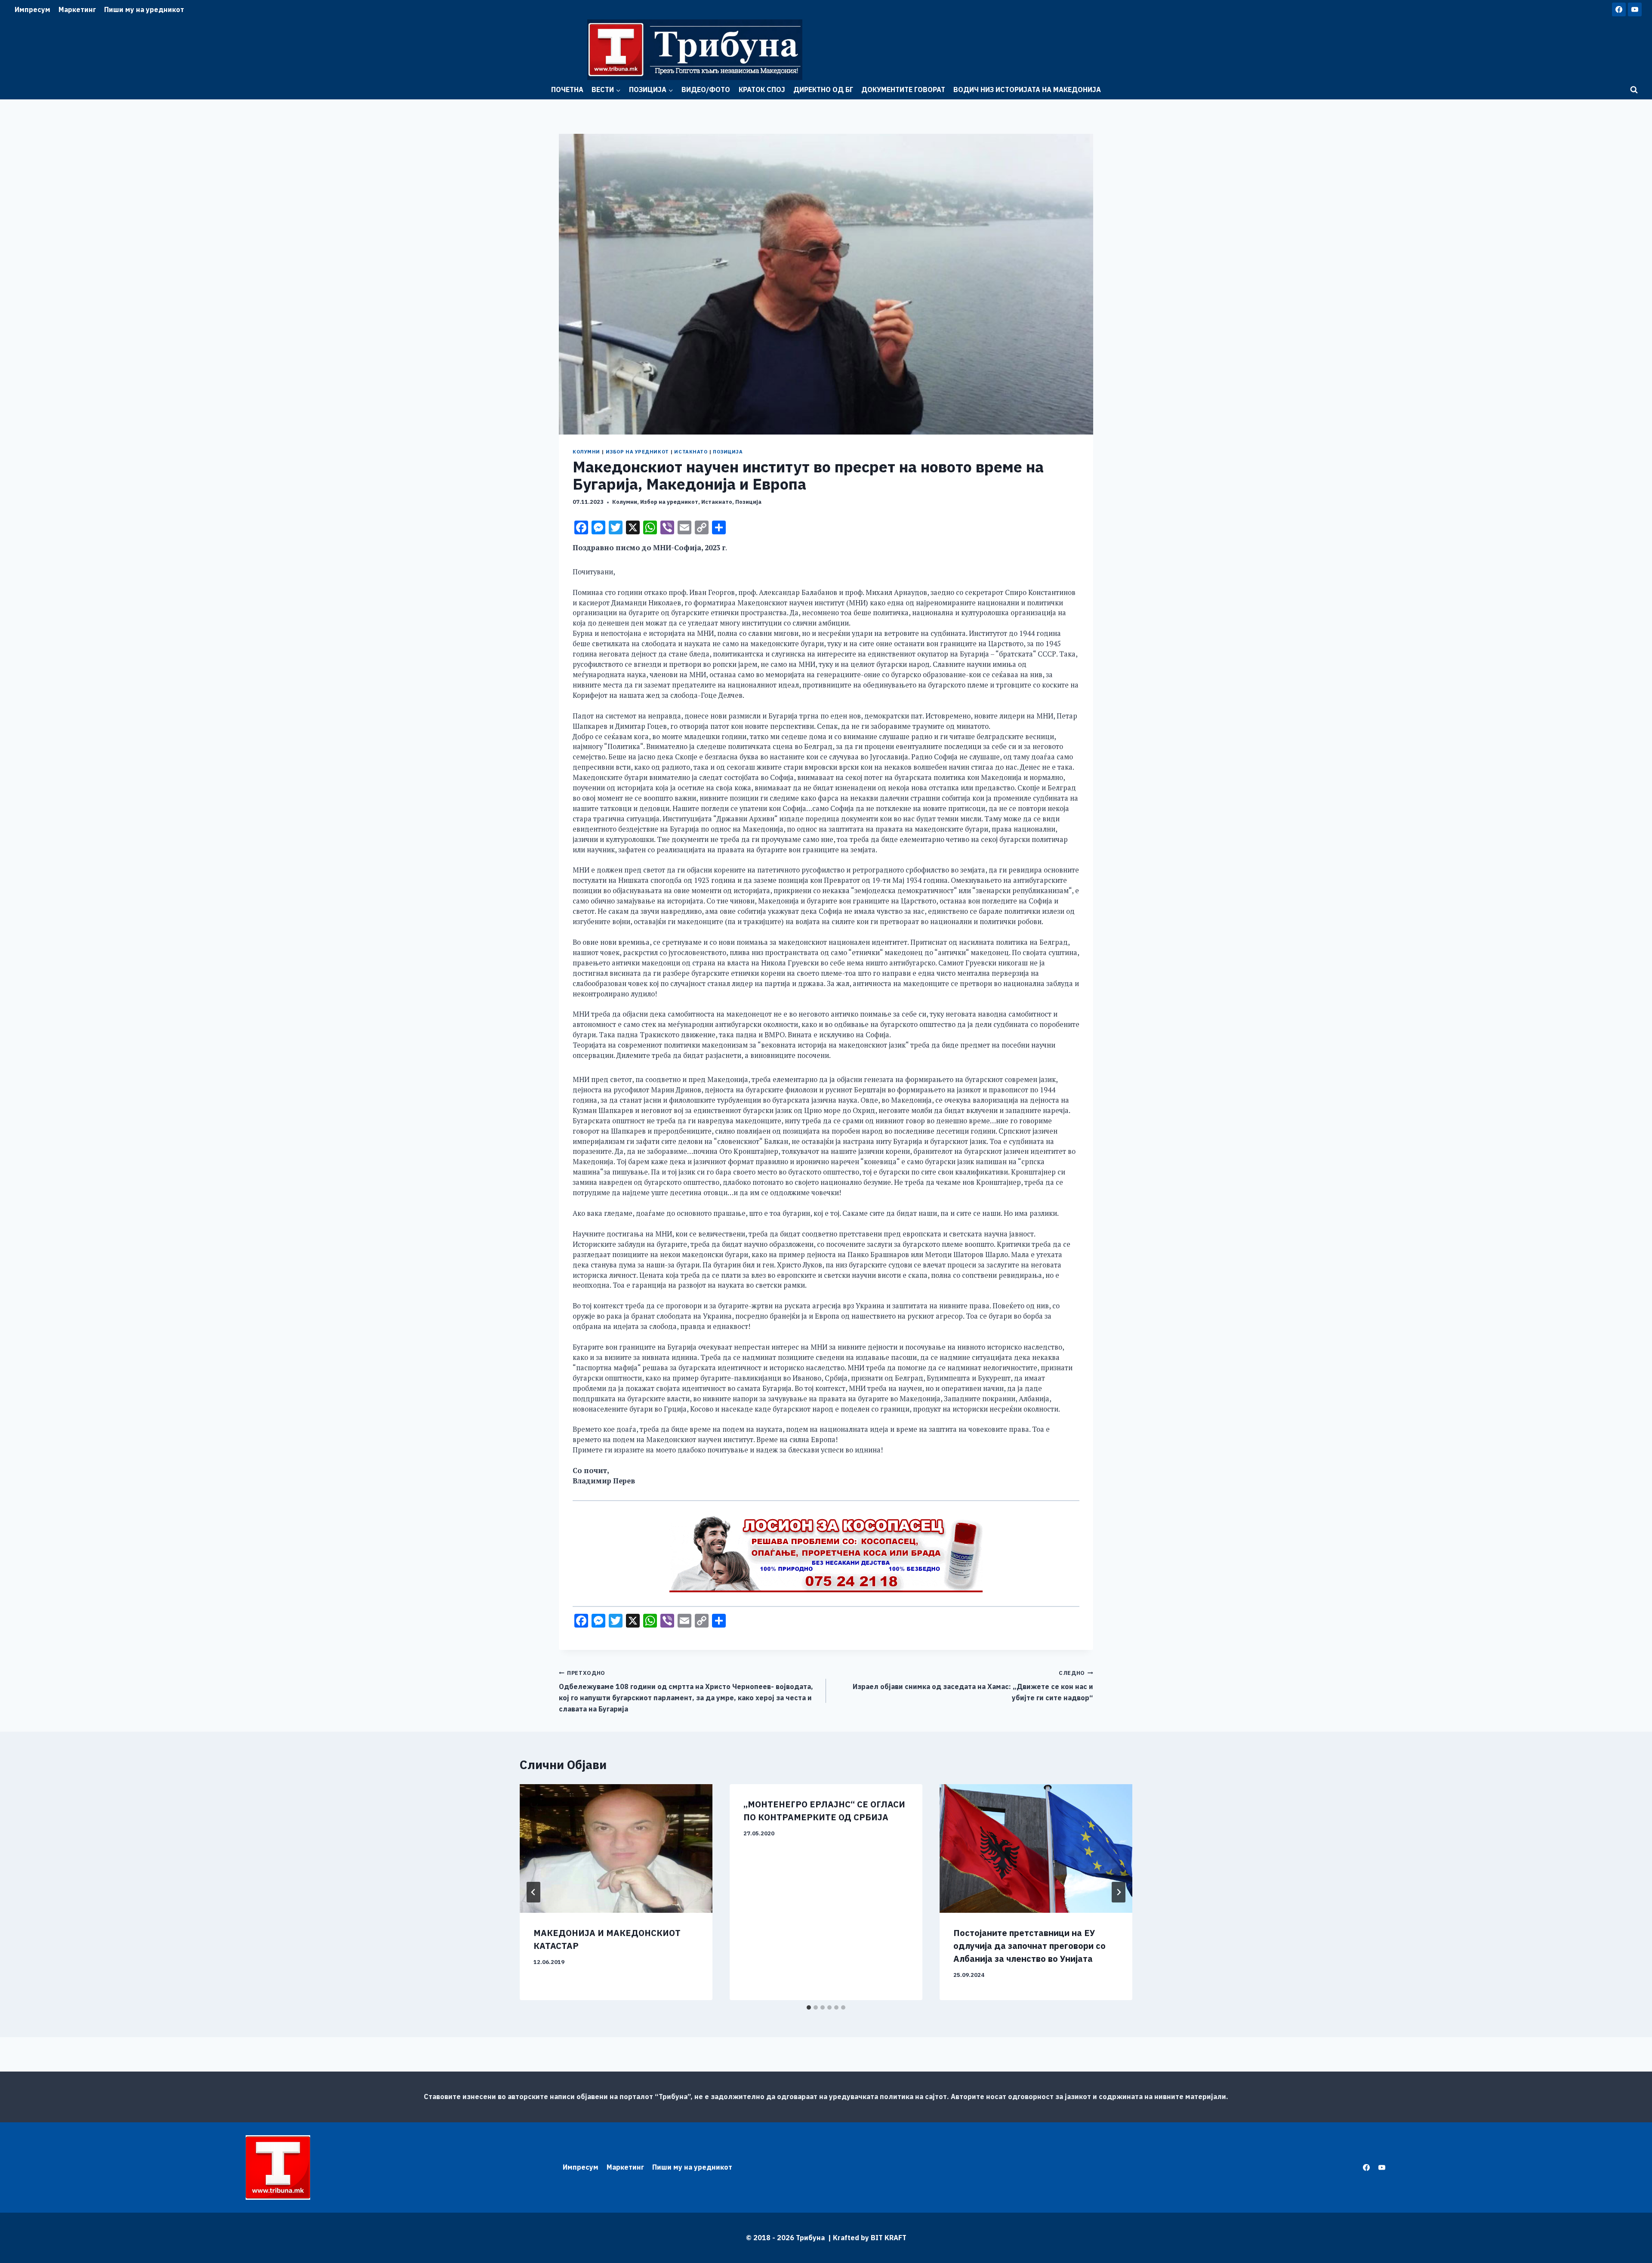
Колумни (586, 452)
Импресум (32, 9)
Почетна (567, 89)
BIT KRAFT (889, 2238)
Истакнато (691, 452)
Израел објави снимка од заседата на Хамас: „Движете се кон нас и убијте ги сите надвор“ (973, 1686)
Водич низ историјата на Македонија (1027, 89)
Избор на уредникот (637, 452)
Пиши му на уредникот (144, 9)
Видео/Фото (706, 89)
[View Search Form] (1634, 90)
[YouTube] (1635, 9)
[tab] (809, 2007)
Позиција (728, 452)
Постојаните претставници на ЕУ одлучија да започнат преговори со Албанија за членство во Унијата (1029, 1946)
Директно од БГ (823, 89)
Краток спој (762, 89)
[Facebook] (1619, 9)
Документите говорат (903, 89)
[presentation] (616, 1848)
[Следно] (1119, 1892)
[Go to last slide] (533, 1892)
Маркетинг (77, 9)
